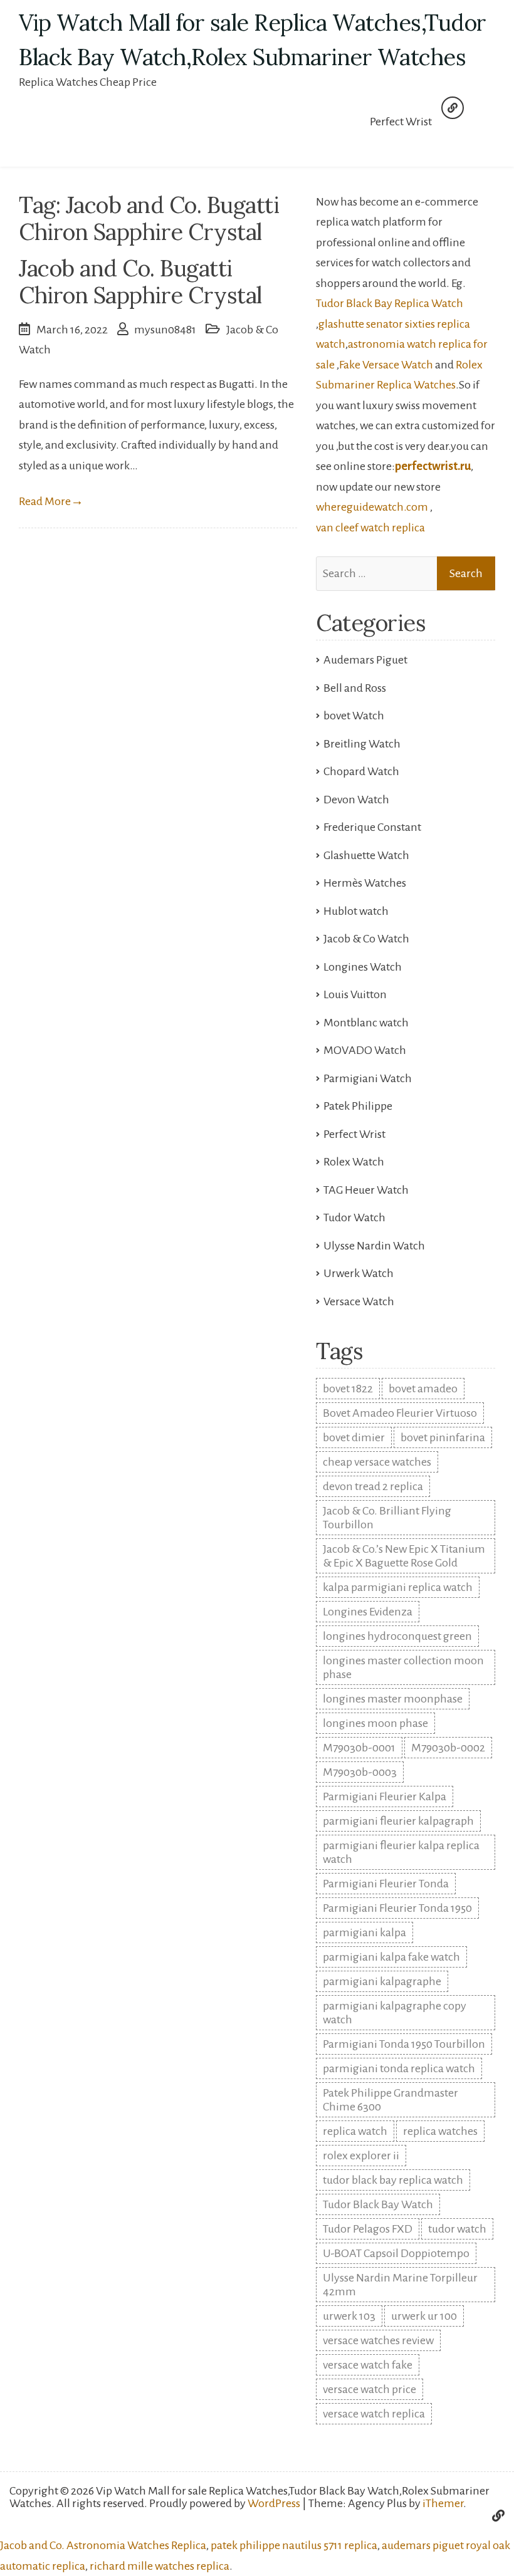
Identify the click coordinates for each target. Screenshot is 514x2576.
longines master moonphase (393, 1699)
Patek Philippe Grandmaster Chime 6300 (391, 2100)
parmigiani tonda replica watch (399, 2068)
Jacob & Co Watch (366, 939)
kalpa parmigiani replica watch (398, 1587)
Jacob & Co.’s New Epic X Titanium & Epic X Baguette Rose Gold (404, 1556)
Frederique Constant (372, 827)
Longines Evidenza (368, 1612)
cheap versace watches (377, 1462)
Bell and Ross (355, 688)
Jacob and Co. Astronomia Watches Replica (103, 2545)
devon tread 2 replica (373, 1486)
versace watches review (378, 2340)
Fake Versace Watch (386, 365)
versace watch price (370, 2389)
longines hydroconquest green (397, 1636)
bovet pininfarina (443, 1437)
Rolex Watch (354, 1162)
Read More (51, 501)
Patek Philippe (358, 1106)
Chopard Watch (361, 771)
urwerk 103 (349, 2316)
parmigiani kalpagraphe (382, 1981)
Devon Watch (356, 800)
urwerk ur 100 (424, 2316)
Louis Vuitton (355, 994)
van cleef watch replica (370, 528)
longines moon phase (375, 1723)
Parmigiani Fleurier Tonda (386, 1884)
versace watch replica (374, 2414)
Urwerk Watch (359, 1273)
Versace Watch (359, 1301)
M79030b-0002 (448, 1748)
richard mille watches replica (160, 2566)
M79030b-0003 (360, 1772)
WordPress (274, 2503)
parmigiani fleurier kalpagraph (398, 1821)
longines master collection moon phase (403, 1667)
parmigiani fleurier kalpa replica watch (401, 1852)
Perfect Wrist (401, 122)
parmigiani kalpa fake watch (391, 1957)
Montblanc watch (366, 1023)
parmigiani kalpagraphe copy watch (395, 2013)
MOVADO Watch (365, 1050)
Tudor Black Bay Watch (378, 2204)
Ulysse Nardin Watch (374, 1246)
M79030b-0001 (359, 1748)
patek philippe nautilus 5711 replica (294, 2545)
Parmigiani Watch (368, 1078)
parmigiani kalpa (365, 1932)
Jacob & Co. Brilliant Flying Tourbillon (387, 1518)
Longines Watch (363, 967)
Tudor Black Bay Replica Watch (390, 303)
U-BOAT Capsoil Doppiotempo (396, 2253)
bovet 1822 (348, 1389)
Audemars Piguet (365, 660)
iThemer (443, 2503)
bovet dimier (354, 1437)
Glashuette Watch (366, 855)
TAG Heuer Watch (366, 1190)
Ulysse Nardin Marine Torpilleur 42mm (400, 2285)
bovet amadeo (423, 1389)
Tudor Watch (354, 1218)
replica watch (355, 2131)
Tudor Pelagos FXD (368, 2229)
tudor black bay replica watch (393, 2180)
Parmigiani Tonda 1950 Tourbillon (404, 2044)
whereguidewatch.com (372, 507)
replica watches (440, 2131)
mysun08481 (165, 330)
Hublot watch (356, 911)
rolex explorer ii (361, 2156)
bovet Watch (354, 716)
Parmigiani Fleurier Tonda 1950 (397, 1908)
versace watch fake (368, 2365)
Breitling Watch (362, 744)
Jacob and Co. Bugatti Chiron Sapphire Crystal (140, 282)
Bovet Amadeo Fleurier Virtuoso (400, 1413)
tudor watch (457, 2229)
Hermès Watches (365, 883)
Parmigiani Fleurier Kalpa (385, 1796)
